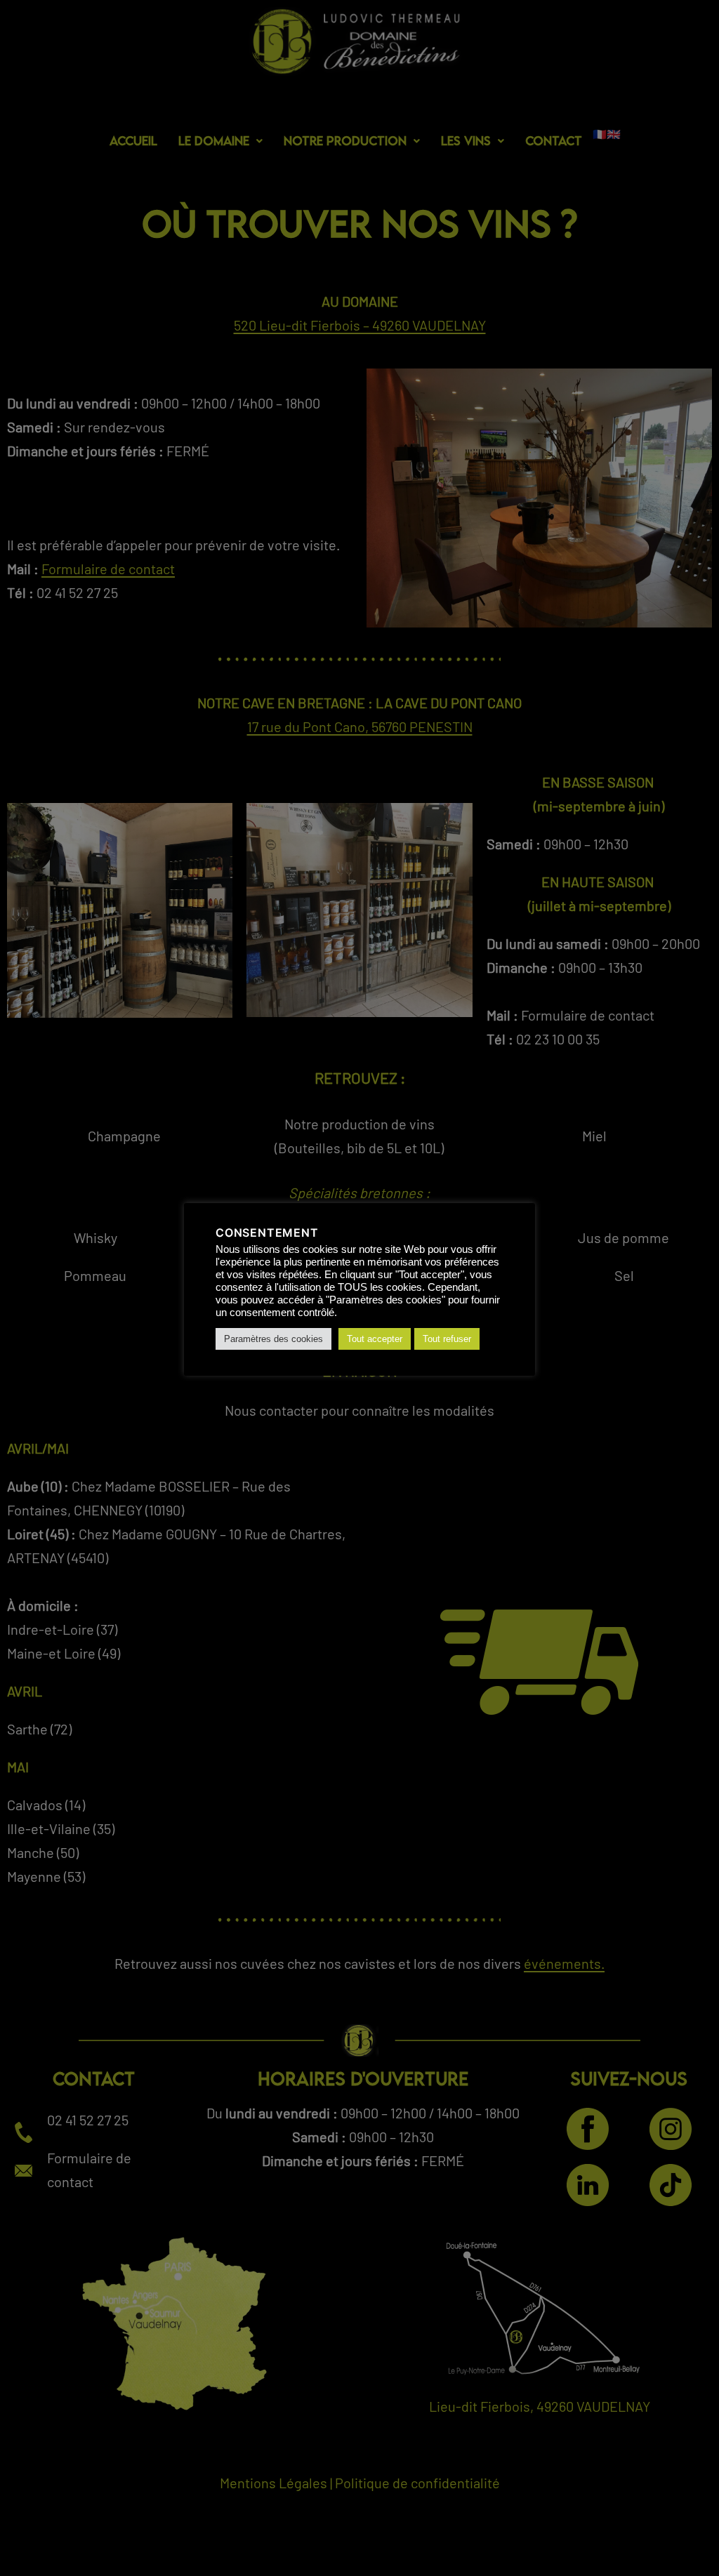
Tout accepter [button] (375, 1339)
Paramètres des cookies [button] (273, 1339)
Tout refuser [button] (447, 1339)
